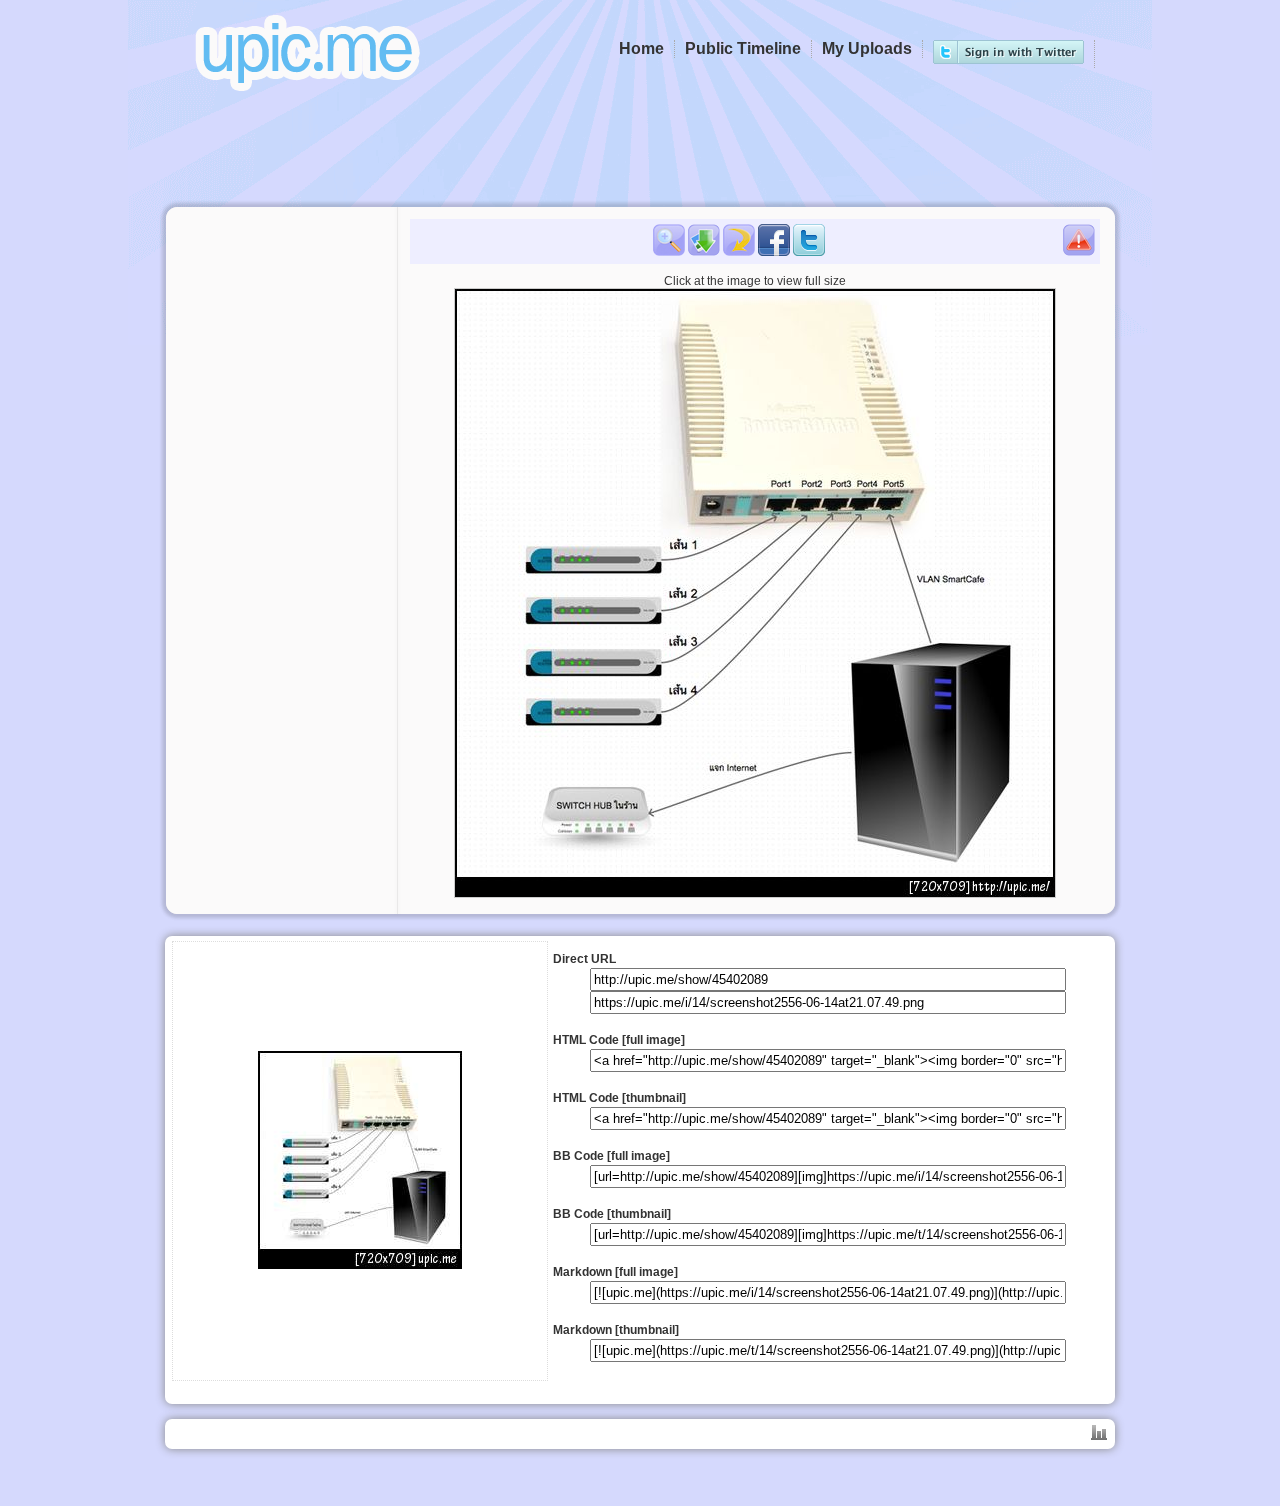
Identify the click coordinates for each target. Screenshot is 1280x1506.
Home (641, 48)
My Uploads (867, 48)
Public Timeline (743, 48)
